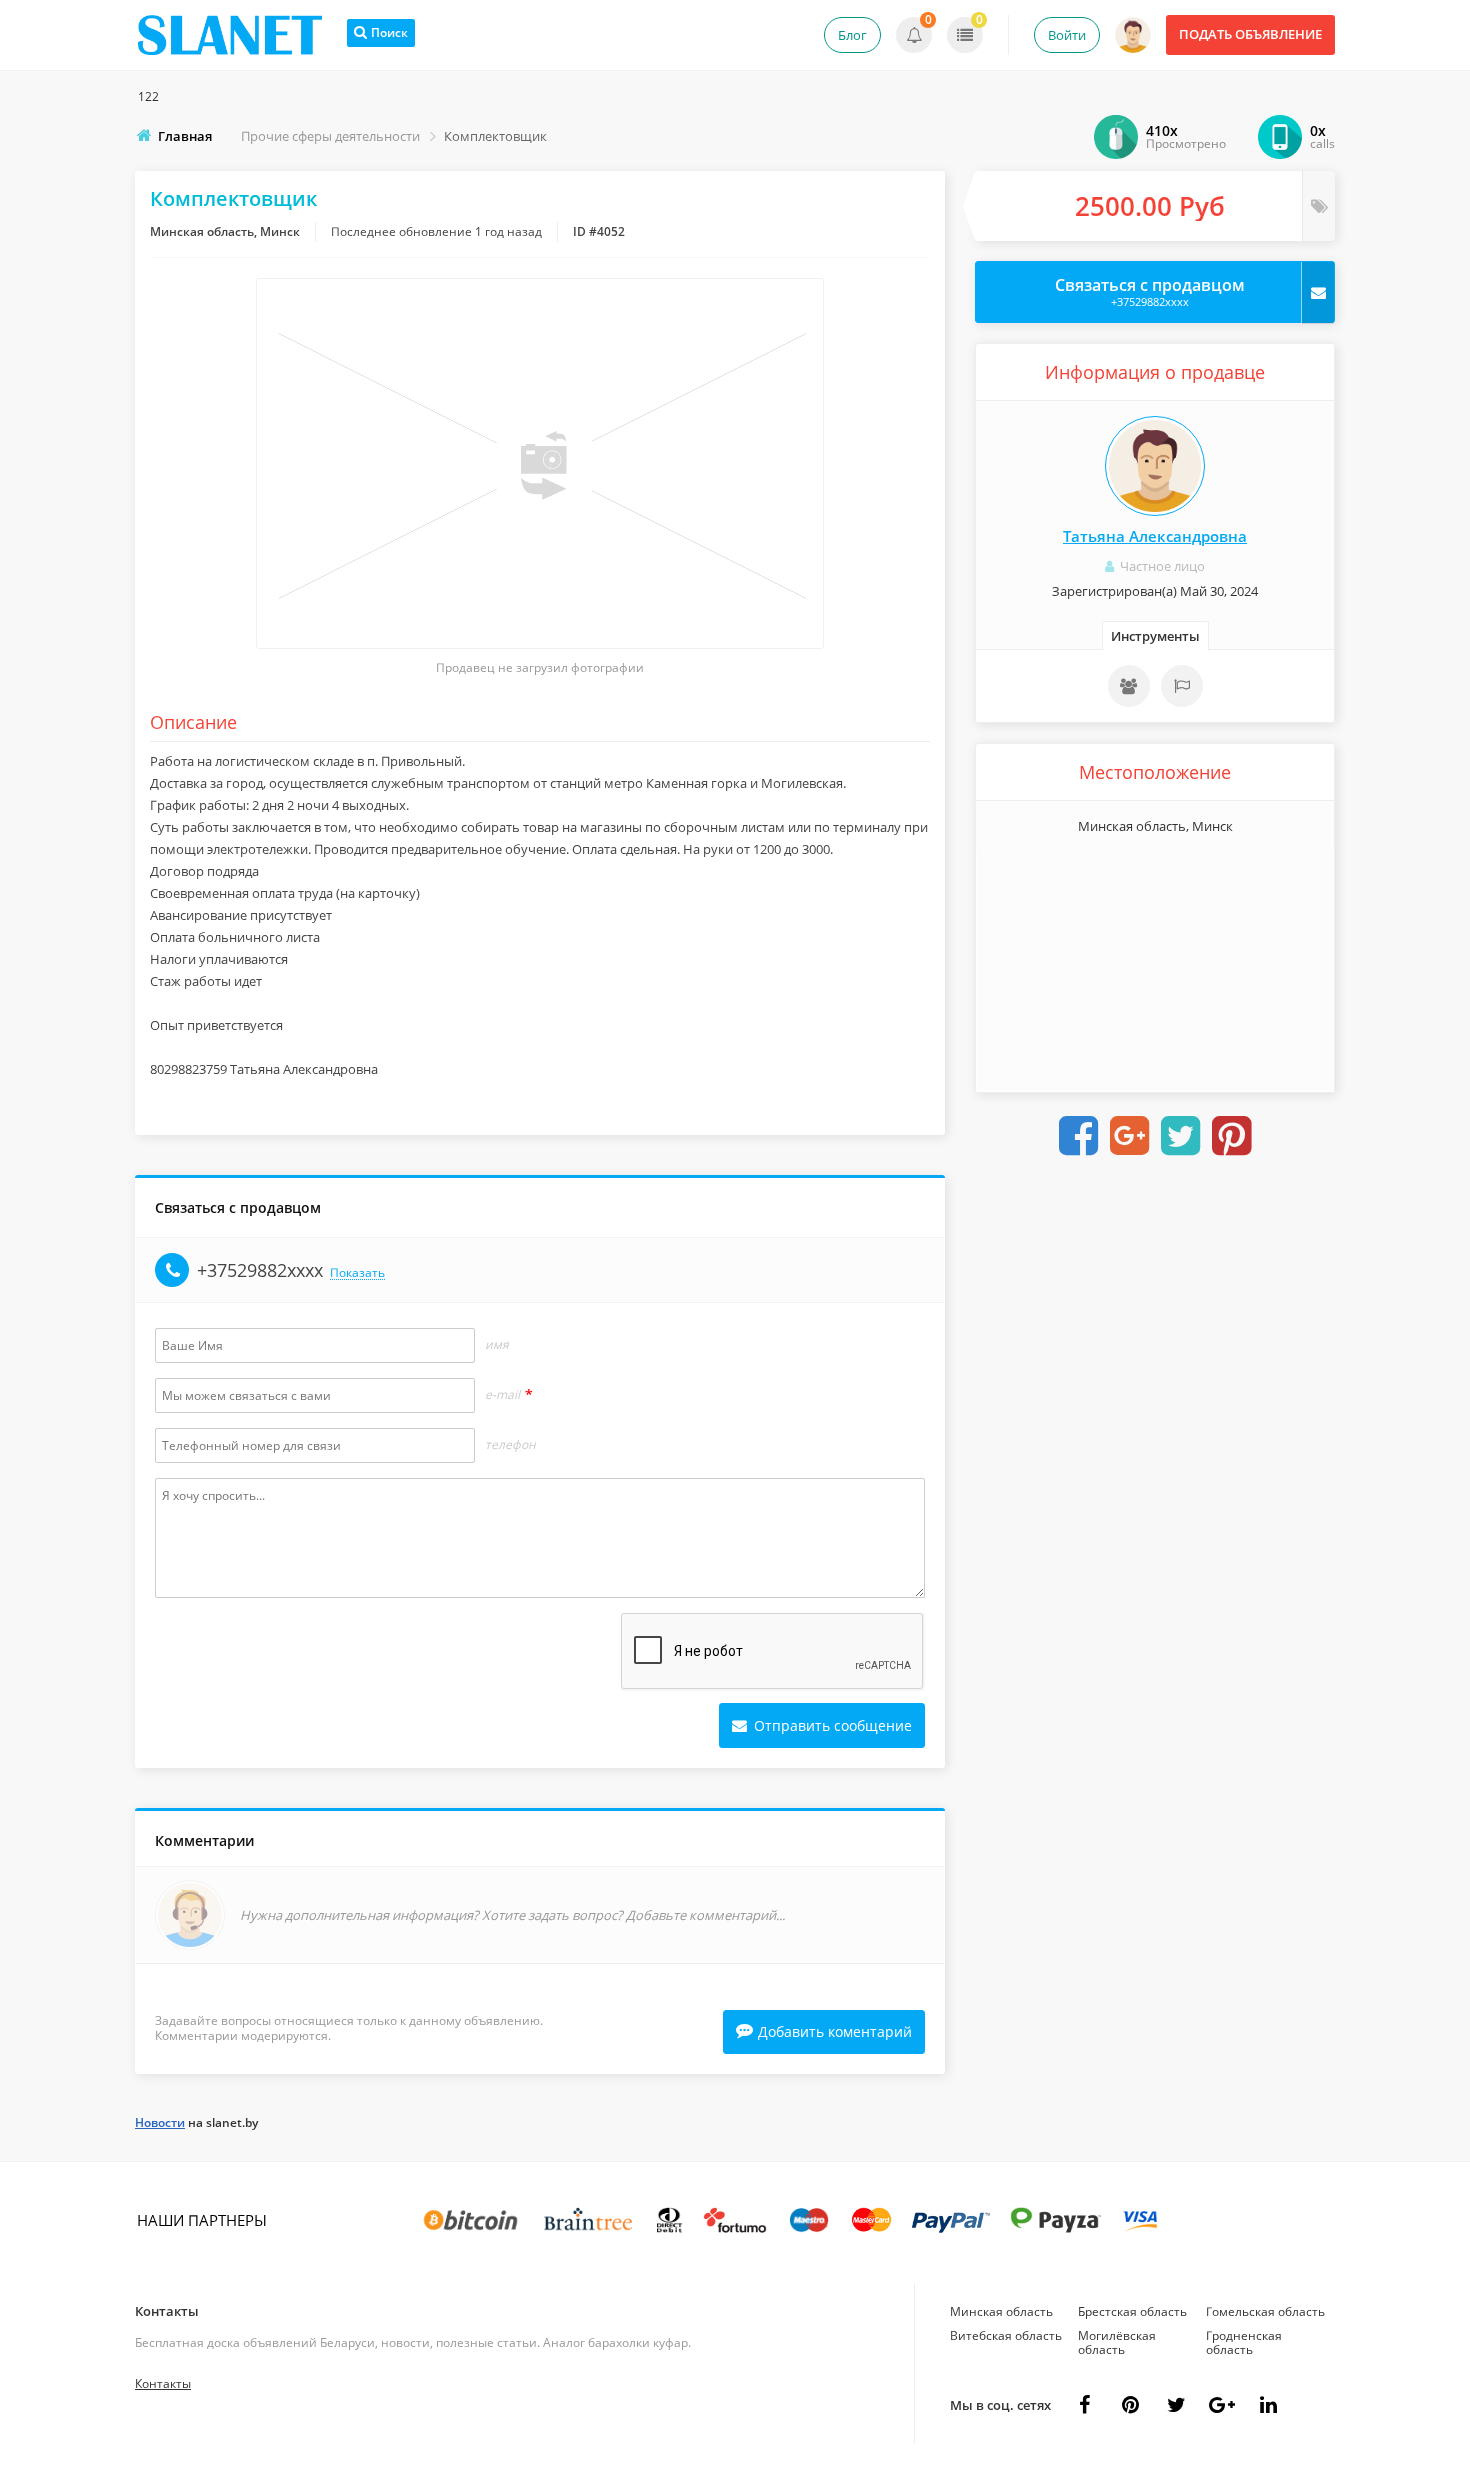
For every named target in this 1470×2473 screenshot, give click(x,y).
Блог (852, 35)
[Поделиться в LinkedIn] (1268, 2405)
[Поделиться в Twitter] (1181, 1136)
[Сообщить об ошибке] (1182, 686)
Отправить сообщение (831, 1725)
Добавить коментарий (835, 2031)
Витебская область (1006, 2335)
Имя (497, 1345)
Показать (357, 1273)
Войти (1067, 35)
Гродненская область (1244, 2342)
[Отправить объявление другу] (1129, 686)
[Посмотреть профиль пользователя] (1155, 466)
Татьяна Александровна (1155, 536)
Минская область (1001, 2311)
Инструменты (1155, 636)
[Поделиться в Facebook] (1079, 1136)
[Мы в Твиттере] (1176, 2405)
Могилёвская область (1117, 2342)
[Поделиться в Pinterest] (1232, 1136)
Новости (160, 2122)
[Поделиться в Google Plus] (1130, 1136)
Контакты (167, 2311)
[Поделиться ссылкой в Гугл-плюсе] (1222, 2405)
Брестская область (1132, 2311)
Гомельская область (1265, 2311)
